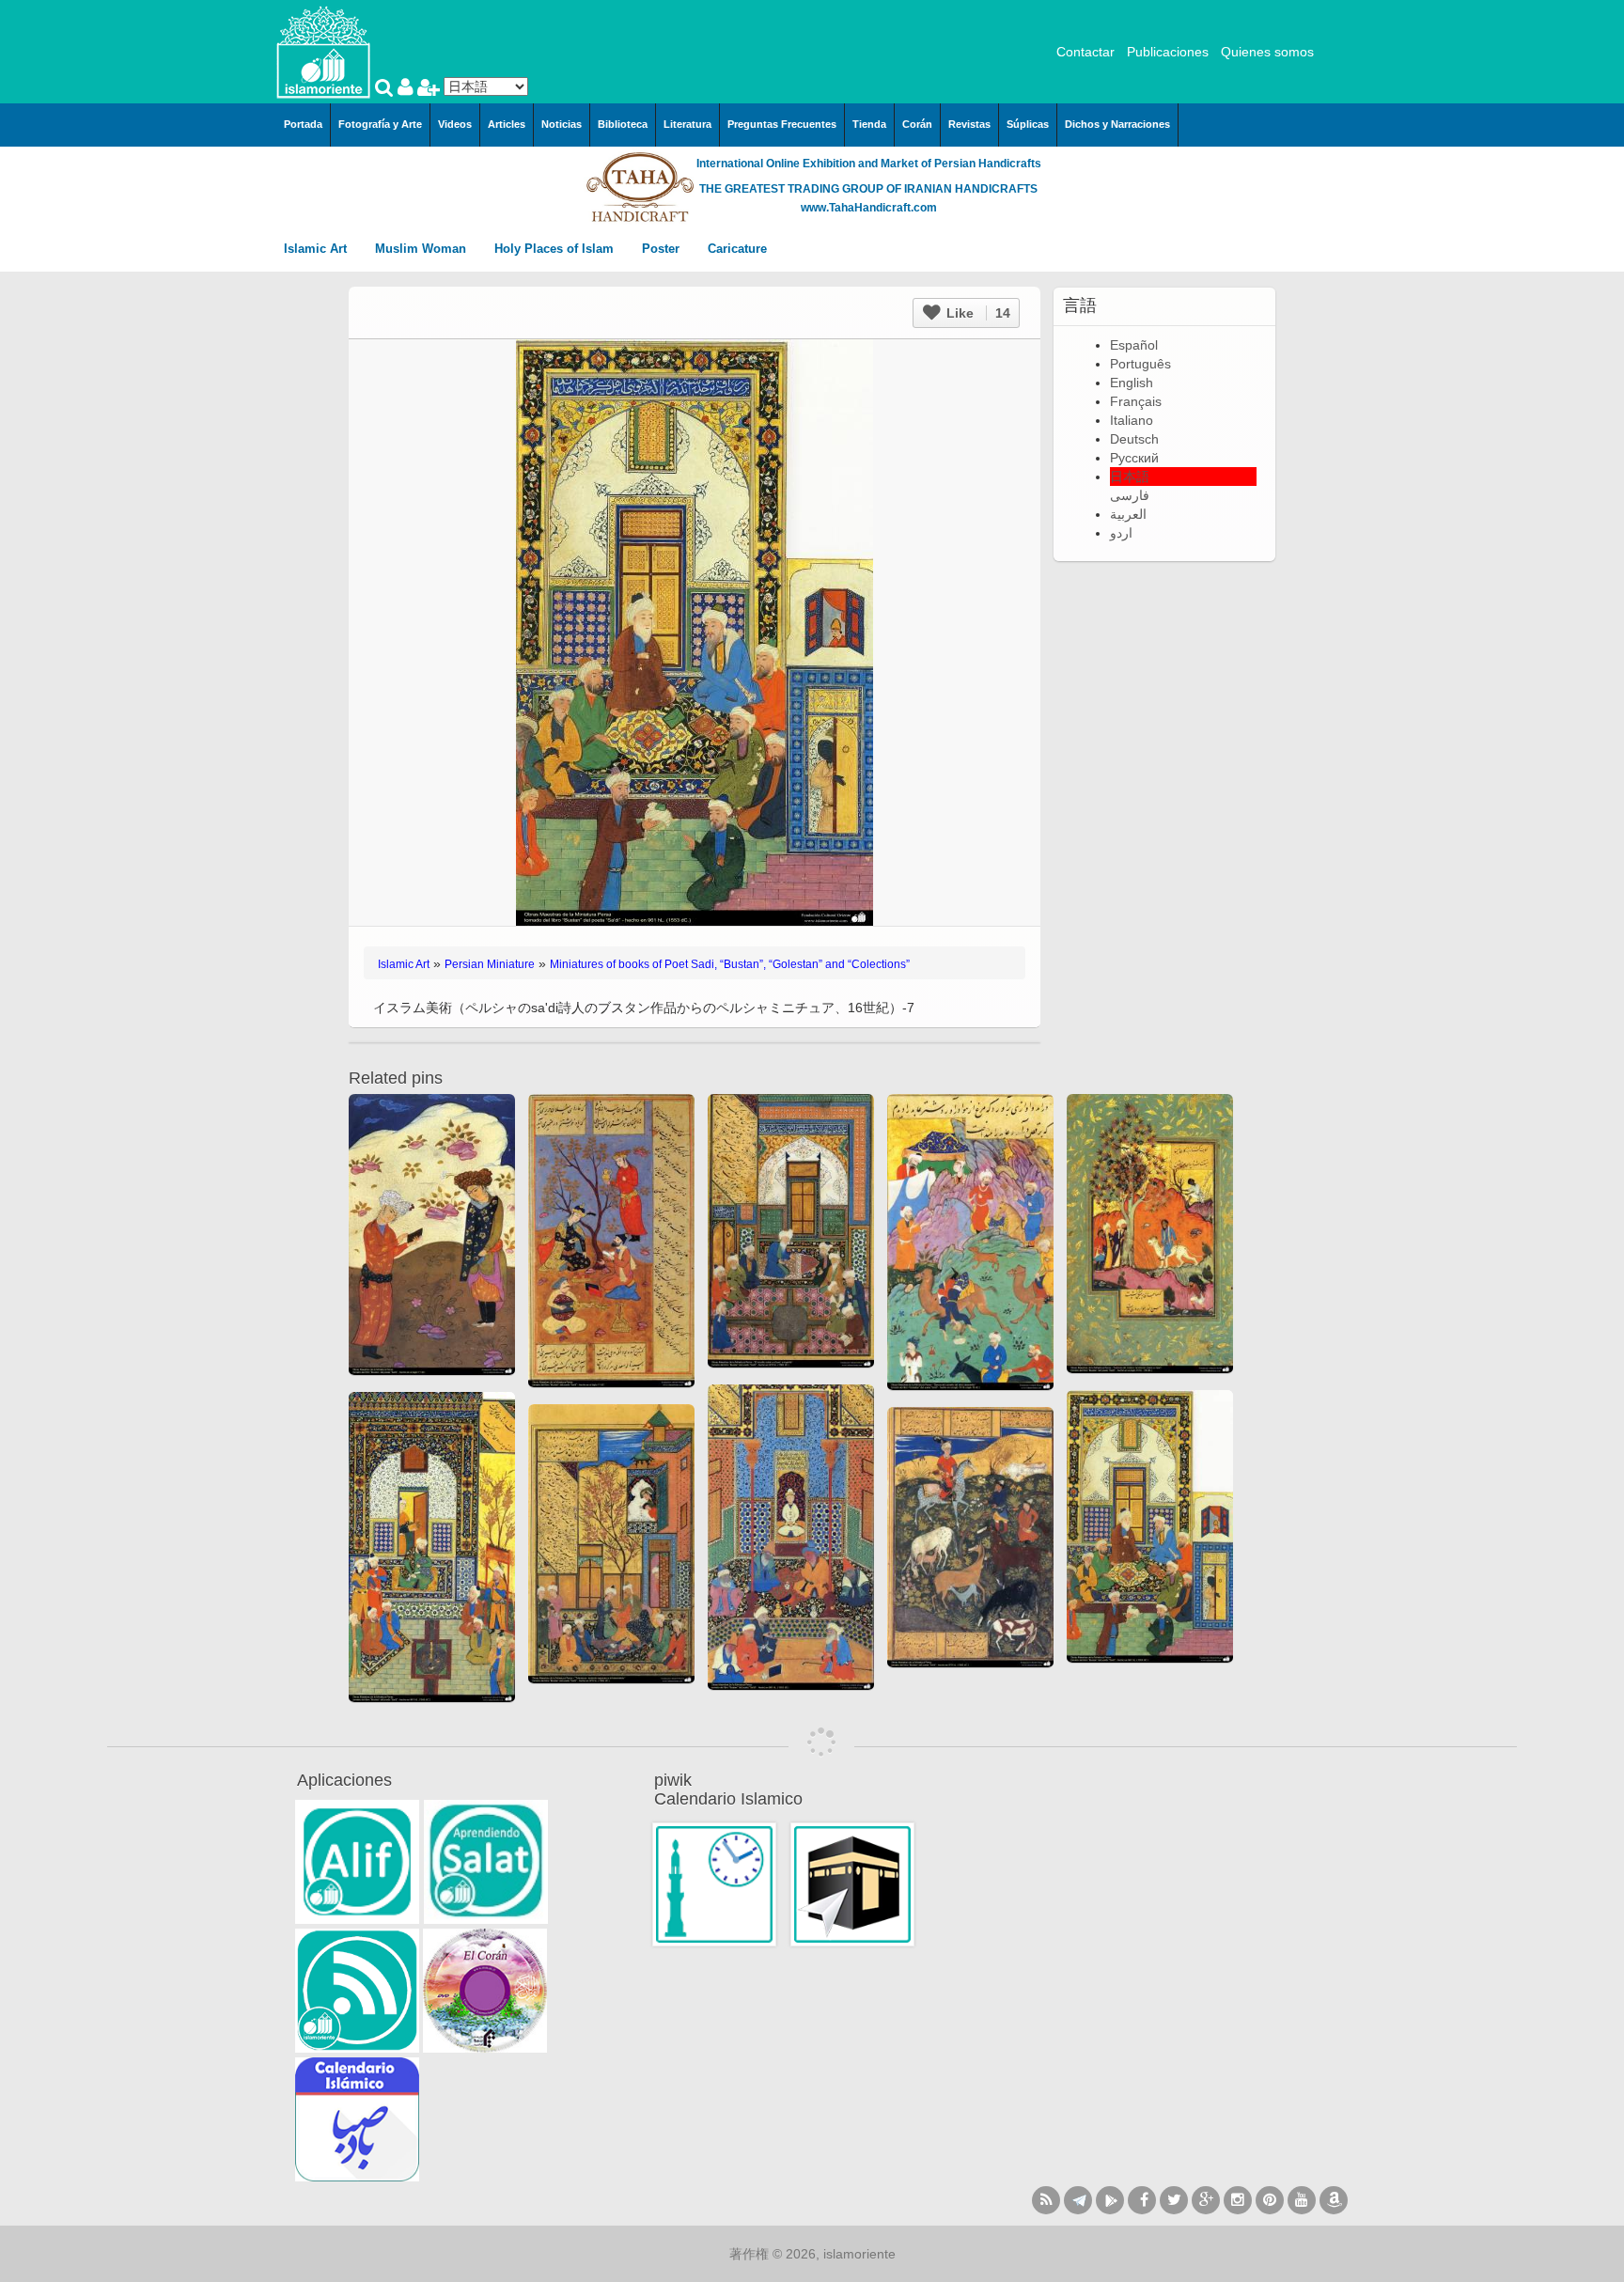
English (1132, 383)
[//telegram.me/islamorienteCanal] (1078, 2200)
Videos (455, 124)
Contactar (1085, 52)
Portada (303, 124)
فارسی (1130, 495)
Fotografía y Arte (380, 124)
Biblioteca (623, 124)
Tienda (869, 124)
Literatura (687, 124)
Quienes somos (1267, 52)
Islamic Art (317, 249)
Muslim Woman (422, 249)
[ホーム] (323, 51)
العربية (1128, 514)
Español (1134, 345)
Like (976, 313)
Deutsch (1134, 439)
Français (1136, 401)
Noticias (562, 124)
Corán (917, 124)
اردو (1121, 533)
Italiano (1132, 420)
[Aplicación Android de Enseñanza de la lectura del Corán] (357, 1862)
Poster (663, 249)
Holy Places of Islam (556, 249)
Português (1140, 364)
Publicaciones (1168, 52)
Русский (1134, 458)
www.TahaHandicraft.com (869, 208)
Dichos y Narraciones (1117, 124)
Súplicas (1028, 124)
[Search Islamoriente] (386, 89)
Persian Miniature (490, 964)
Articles (507, 124)
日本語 (1130, 477)
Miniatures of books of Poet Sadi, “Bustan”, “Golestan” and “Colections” (730, 964)
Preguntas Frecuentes (782, 124)
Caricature (737, 249)
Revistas (969, 124)
